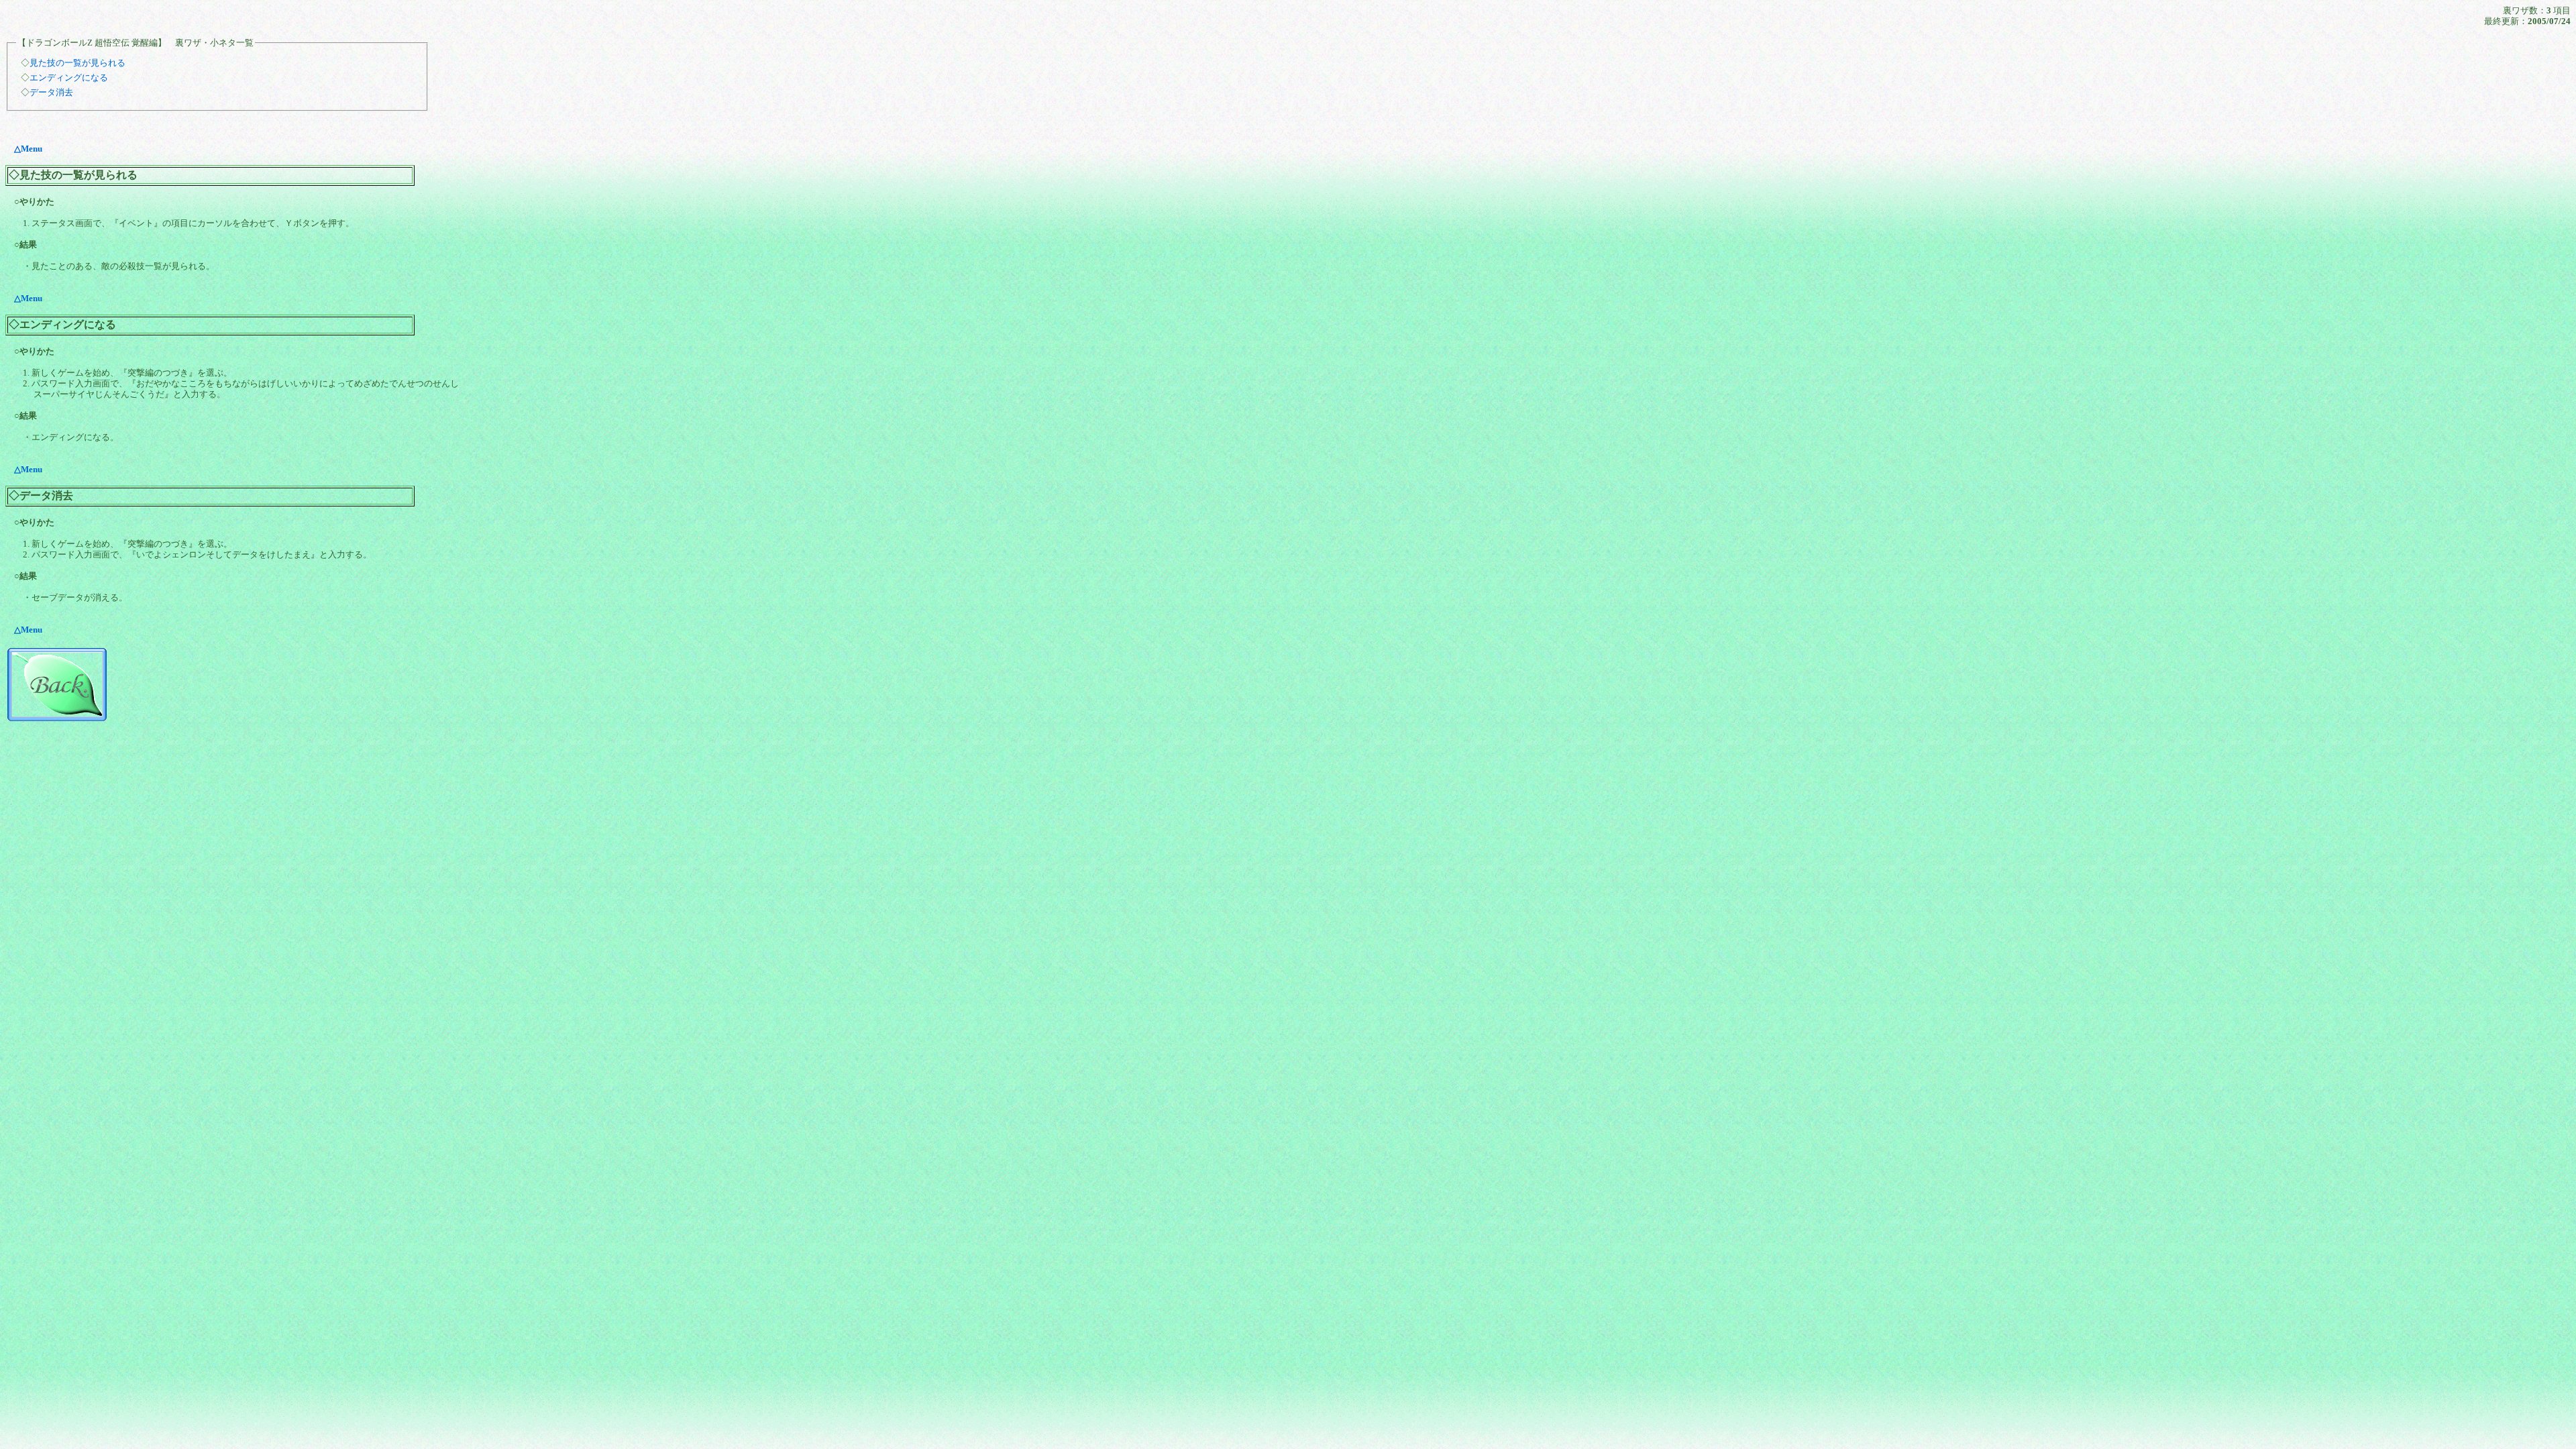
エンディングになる (69, 77)
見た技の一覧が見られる (77, 63)
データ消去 (51, 92)
